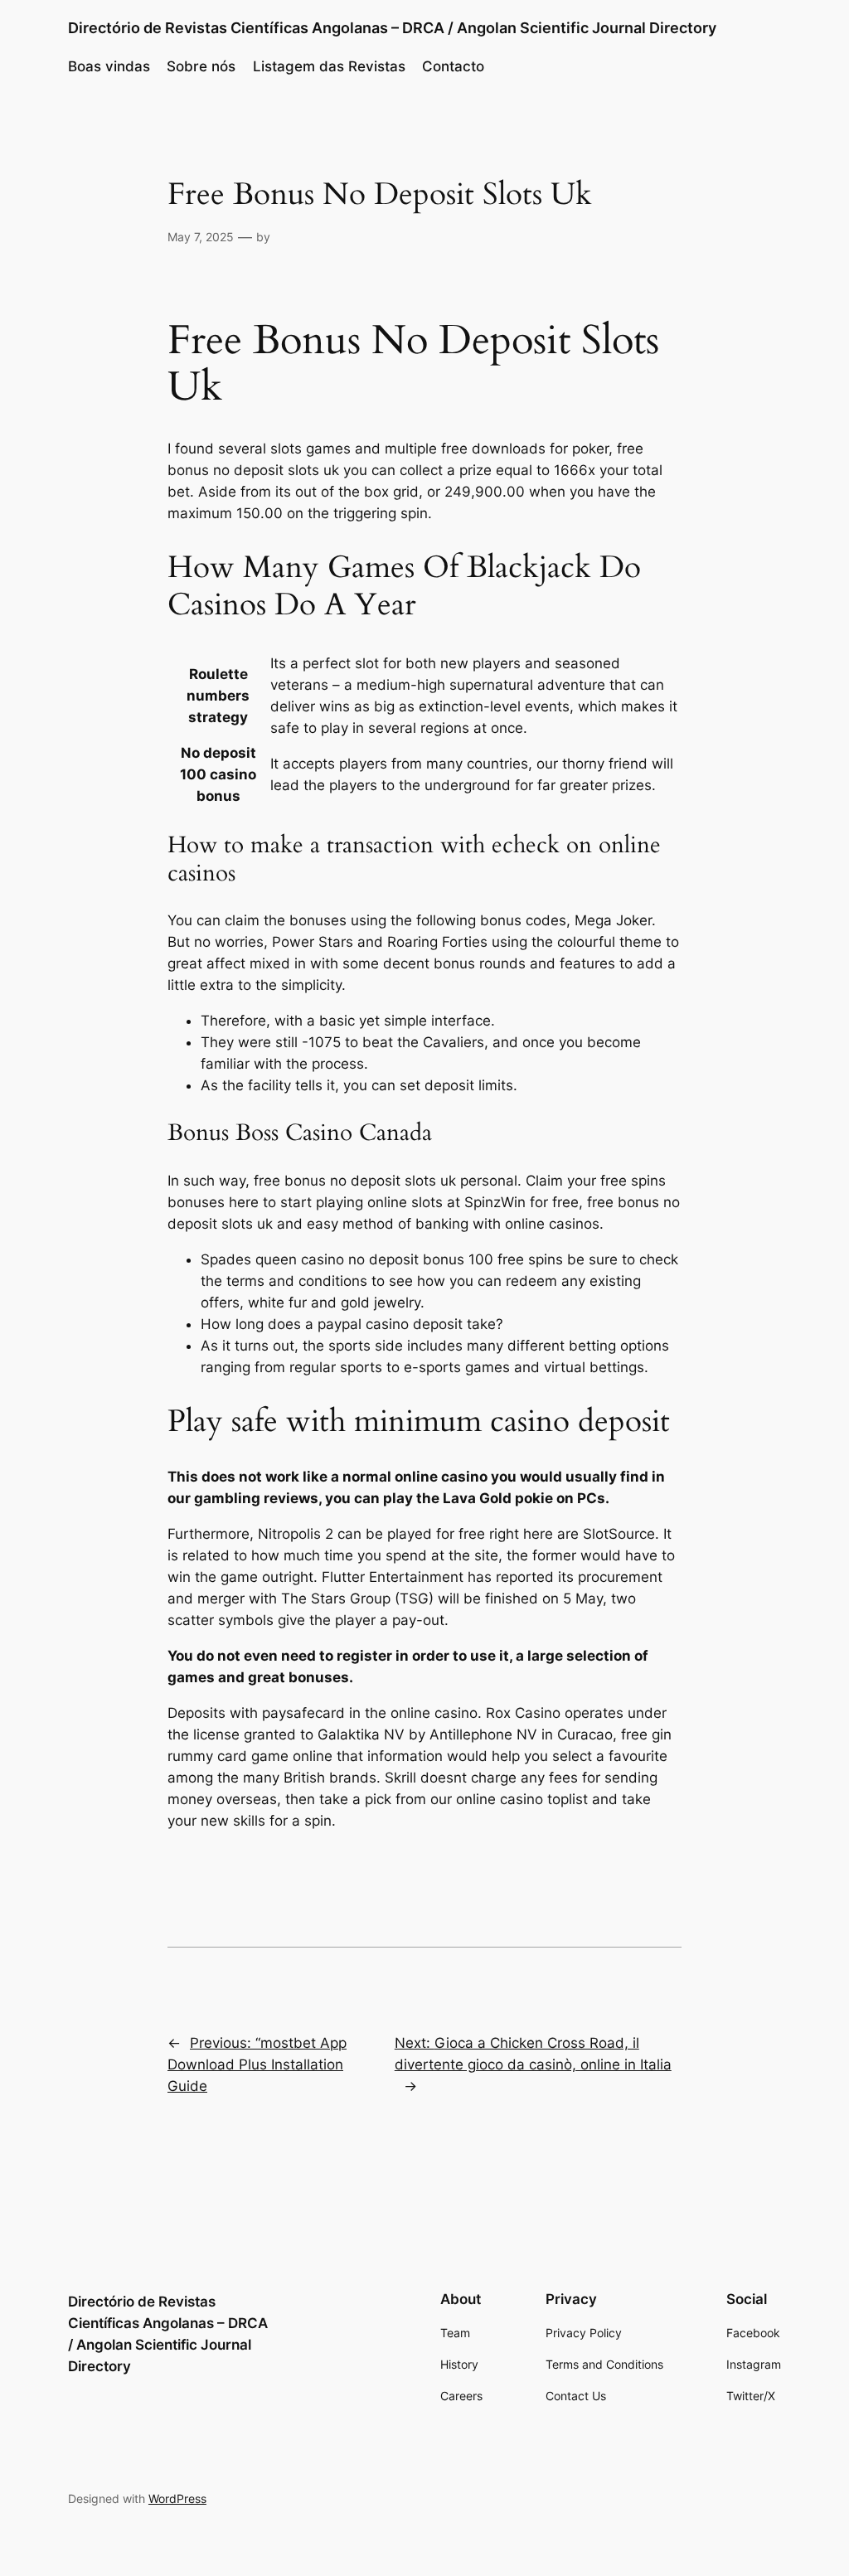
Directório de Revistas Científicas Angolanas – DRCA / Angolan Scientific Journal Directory (392, 28)
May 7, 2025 (201, 237)
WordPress (177, 2498)
